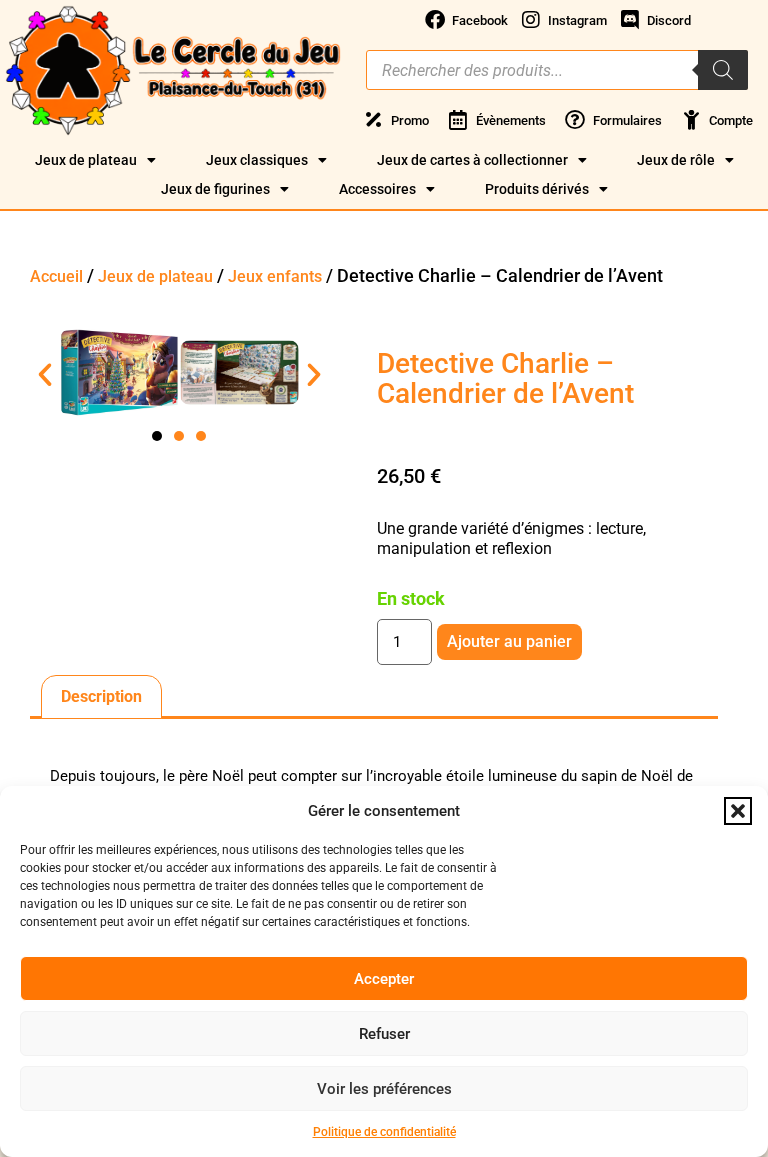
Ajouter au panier (509, 641)
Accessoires (377, 189)
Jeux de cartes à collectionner (472, 160)
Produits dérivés (537, 189)
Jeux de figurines (215, 189)
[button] (738, 811)
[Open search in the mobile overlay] (557, 70)
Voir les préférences (384, 1089)
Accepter (384, 979)
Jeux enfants (275, 276)
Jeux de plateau (86, 160)
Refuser (384, 1034)
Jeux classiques (257, 160)
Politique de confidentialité (384, 1132)
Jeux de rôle (676, 160)
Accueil (56, 276)
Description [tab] (101, 696)
